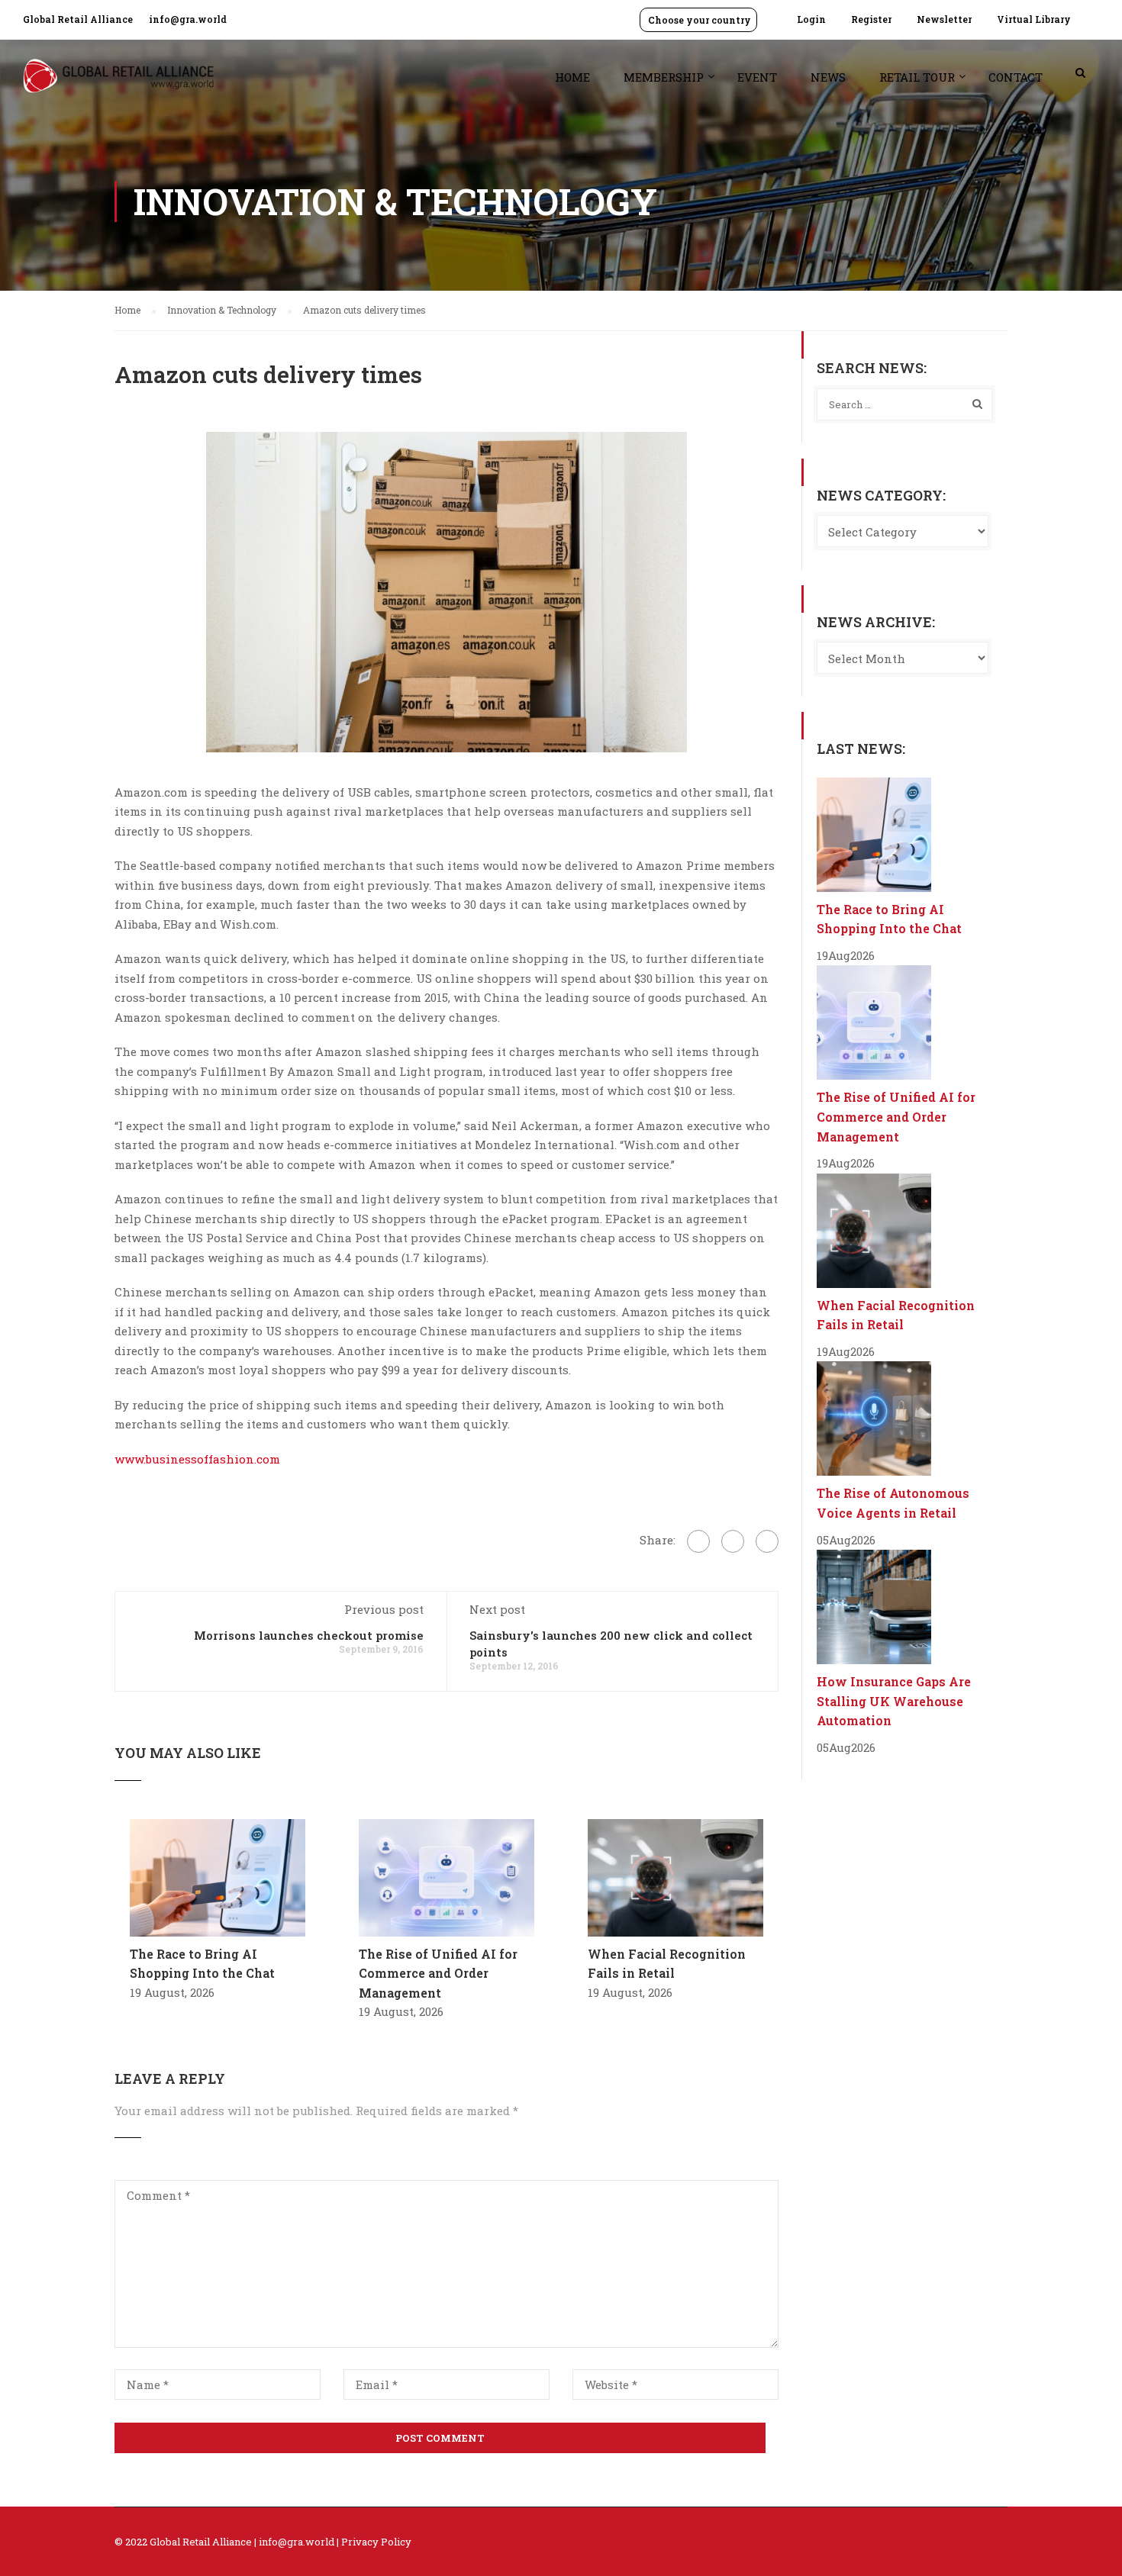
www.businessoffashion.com (197, 1459)
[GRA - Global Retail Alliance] (118, 84)
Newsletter (944, 19)
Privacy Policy (376, 2542)
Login (811, 19)
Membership (664, 77)
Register (871, 19)
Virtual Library (1034, 19)
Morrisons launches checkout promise (309, 1635)
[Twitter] (733, 1541)
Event (757, 77)
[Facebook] (698, 1541)
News (828, 77)
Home (572, 77)
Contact (1016, 77)
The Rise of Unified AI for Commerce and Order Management (438, 1973)
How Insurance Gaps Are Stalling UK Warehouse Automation (894, 1701)
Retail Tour (917, 77)
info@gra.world (188, 19)
